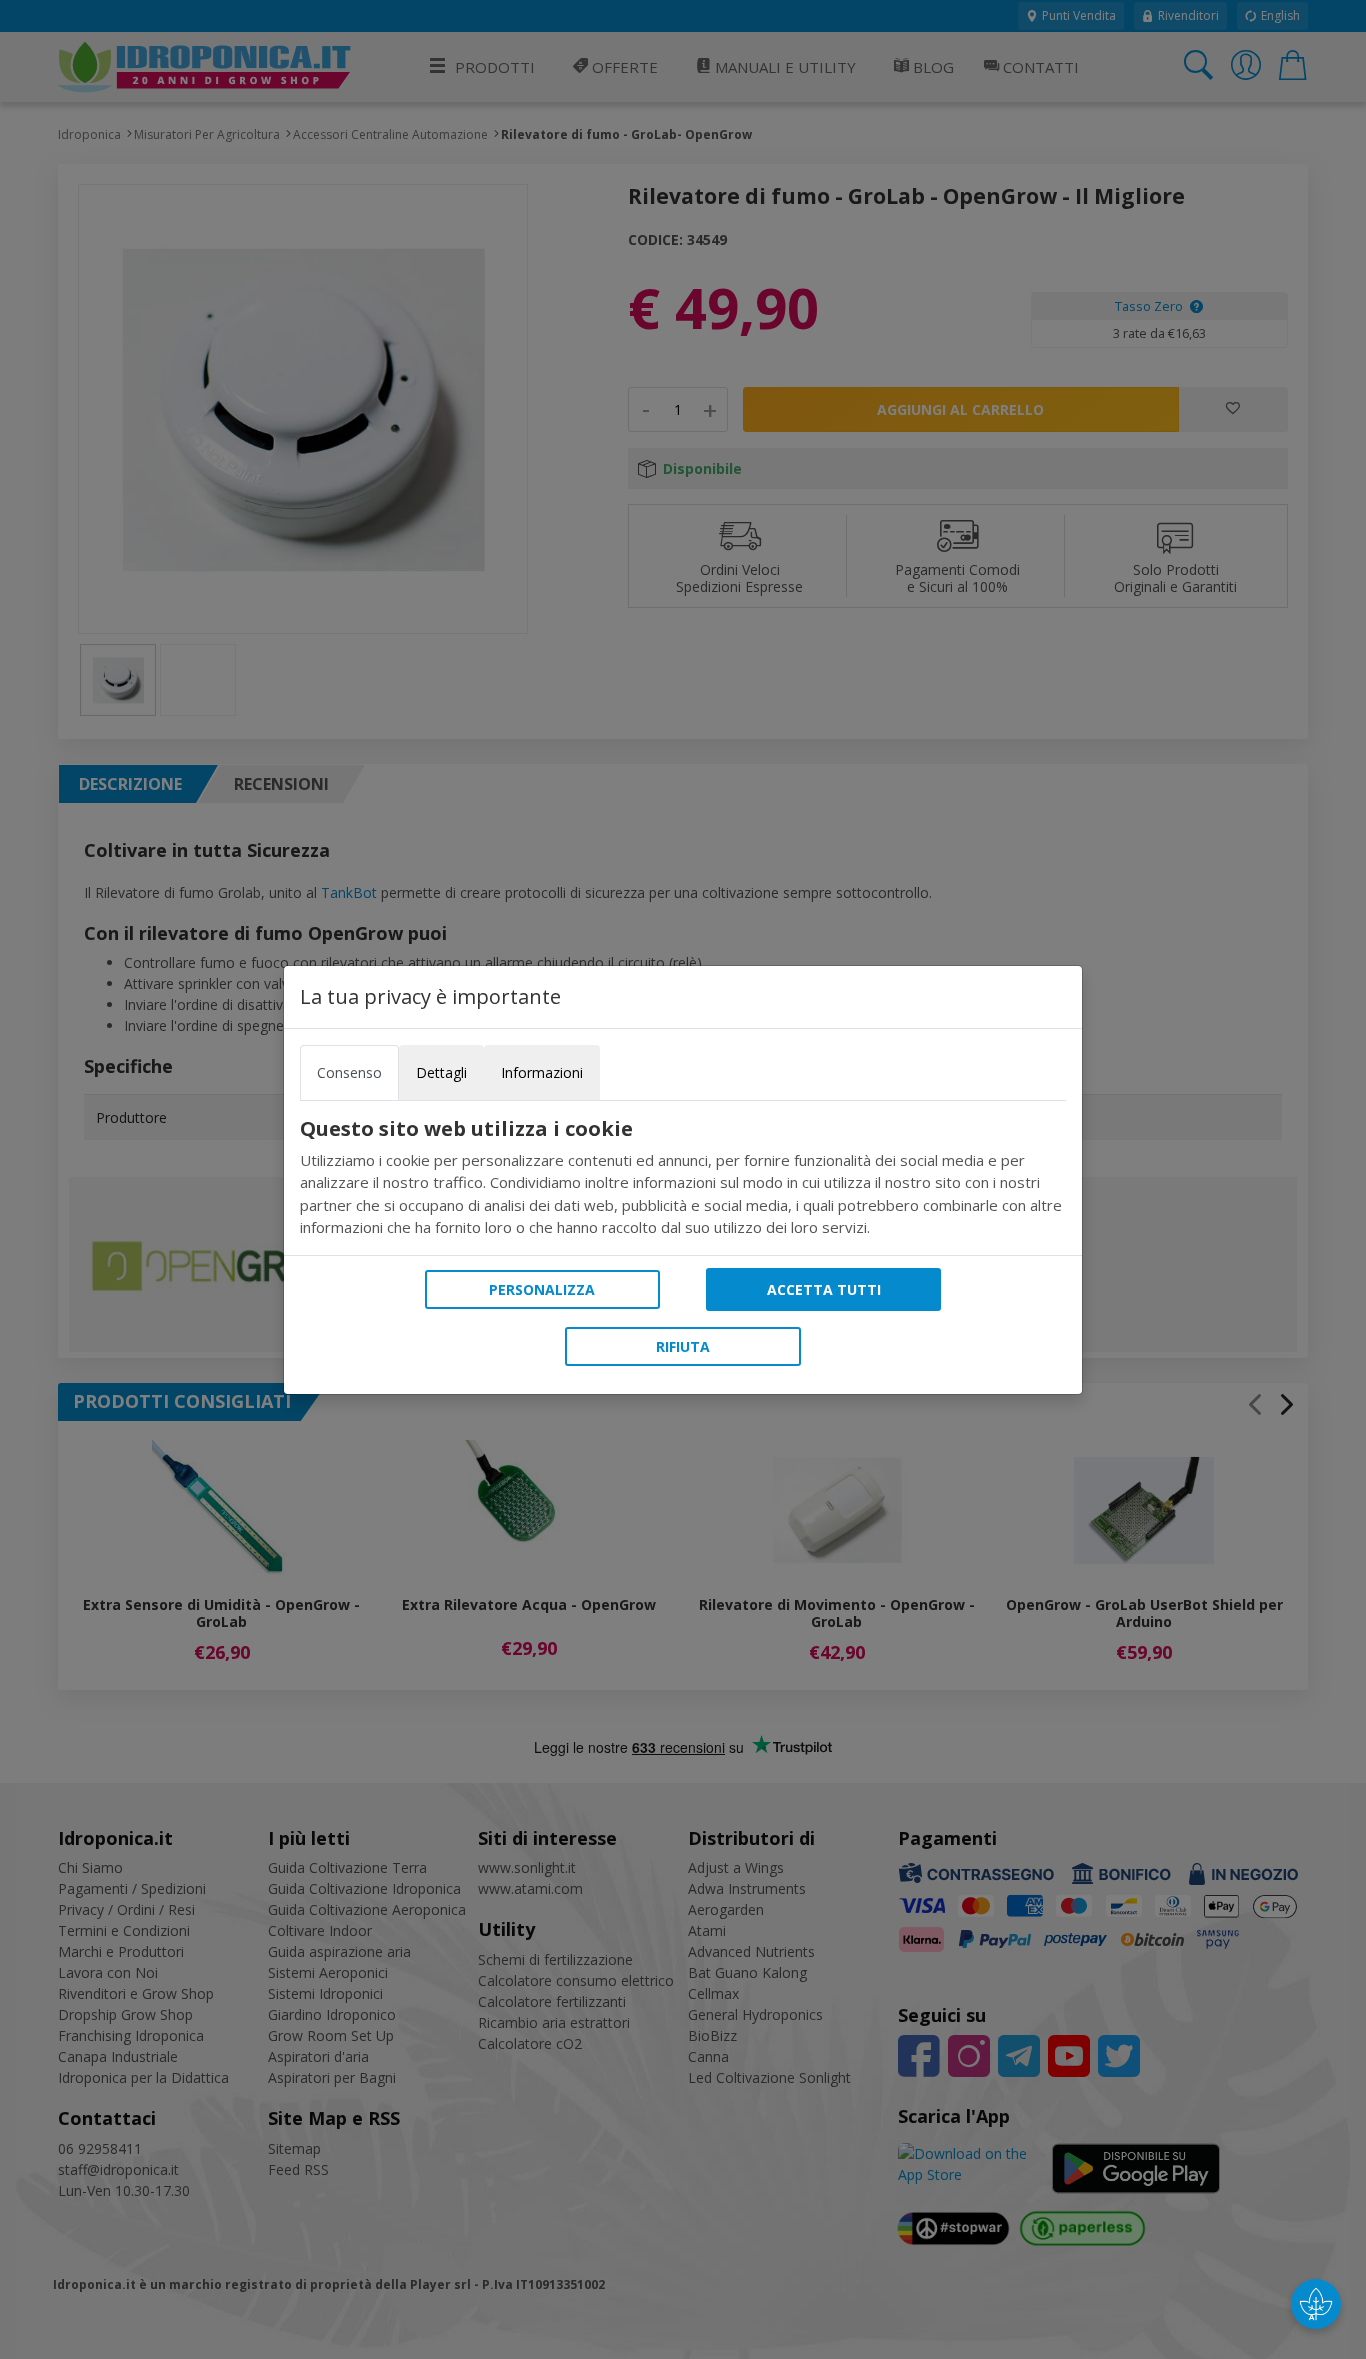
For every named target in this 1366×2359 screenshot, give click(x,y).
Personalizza (542, 1289)
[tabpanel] (683, 1178)
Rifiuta (683, 1346)
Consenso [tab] (349, 1072)
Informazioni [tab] (542, 1072)
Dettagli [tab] (441, 1072)
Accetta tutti (824, 1289)
